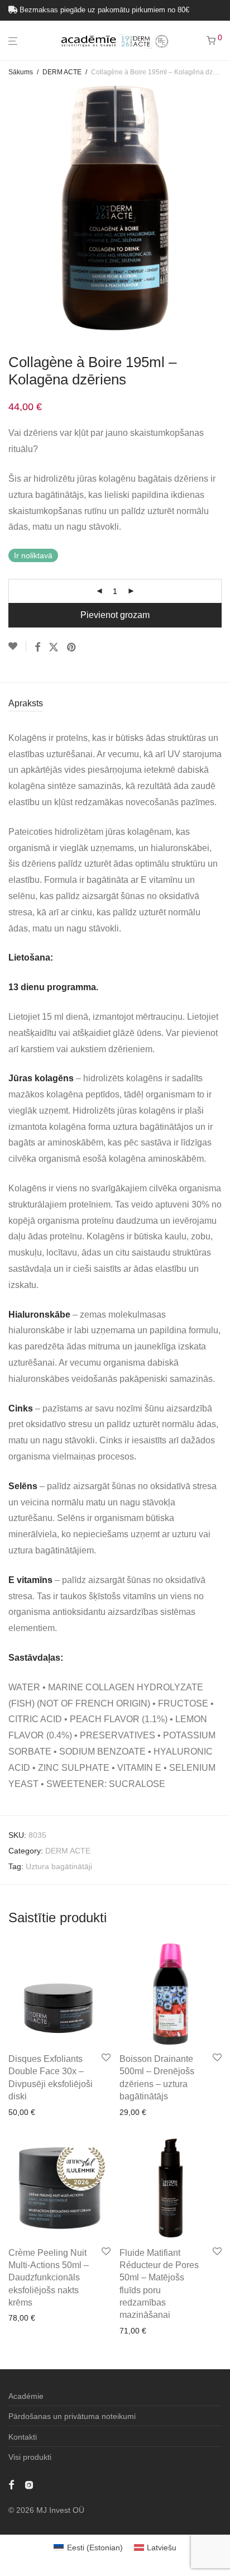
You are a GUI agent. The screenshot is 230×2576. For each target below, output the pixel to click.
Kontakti (23, 2437)
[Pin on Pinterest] (72, 648)
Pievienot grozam (115, 615)
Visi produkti (30, 2457)
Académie (26, 2396)
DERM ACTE (62, 72)
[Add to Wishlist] (17, 647)
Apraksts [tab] (26, 703)
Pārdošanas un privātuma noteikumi (72, 2416)
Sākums (21, 72)
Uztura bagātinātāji (59, 1866)
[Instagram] (29, 2484)
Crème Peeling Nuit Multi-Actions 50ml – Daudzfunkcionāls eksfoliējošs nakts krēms (49, 2278)
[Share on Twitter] (54, 648)
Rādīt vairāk (26, 2127)
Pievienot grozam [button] (36, 2112)
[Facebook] (11, 2484)
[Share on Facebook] (37, 648)
